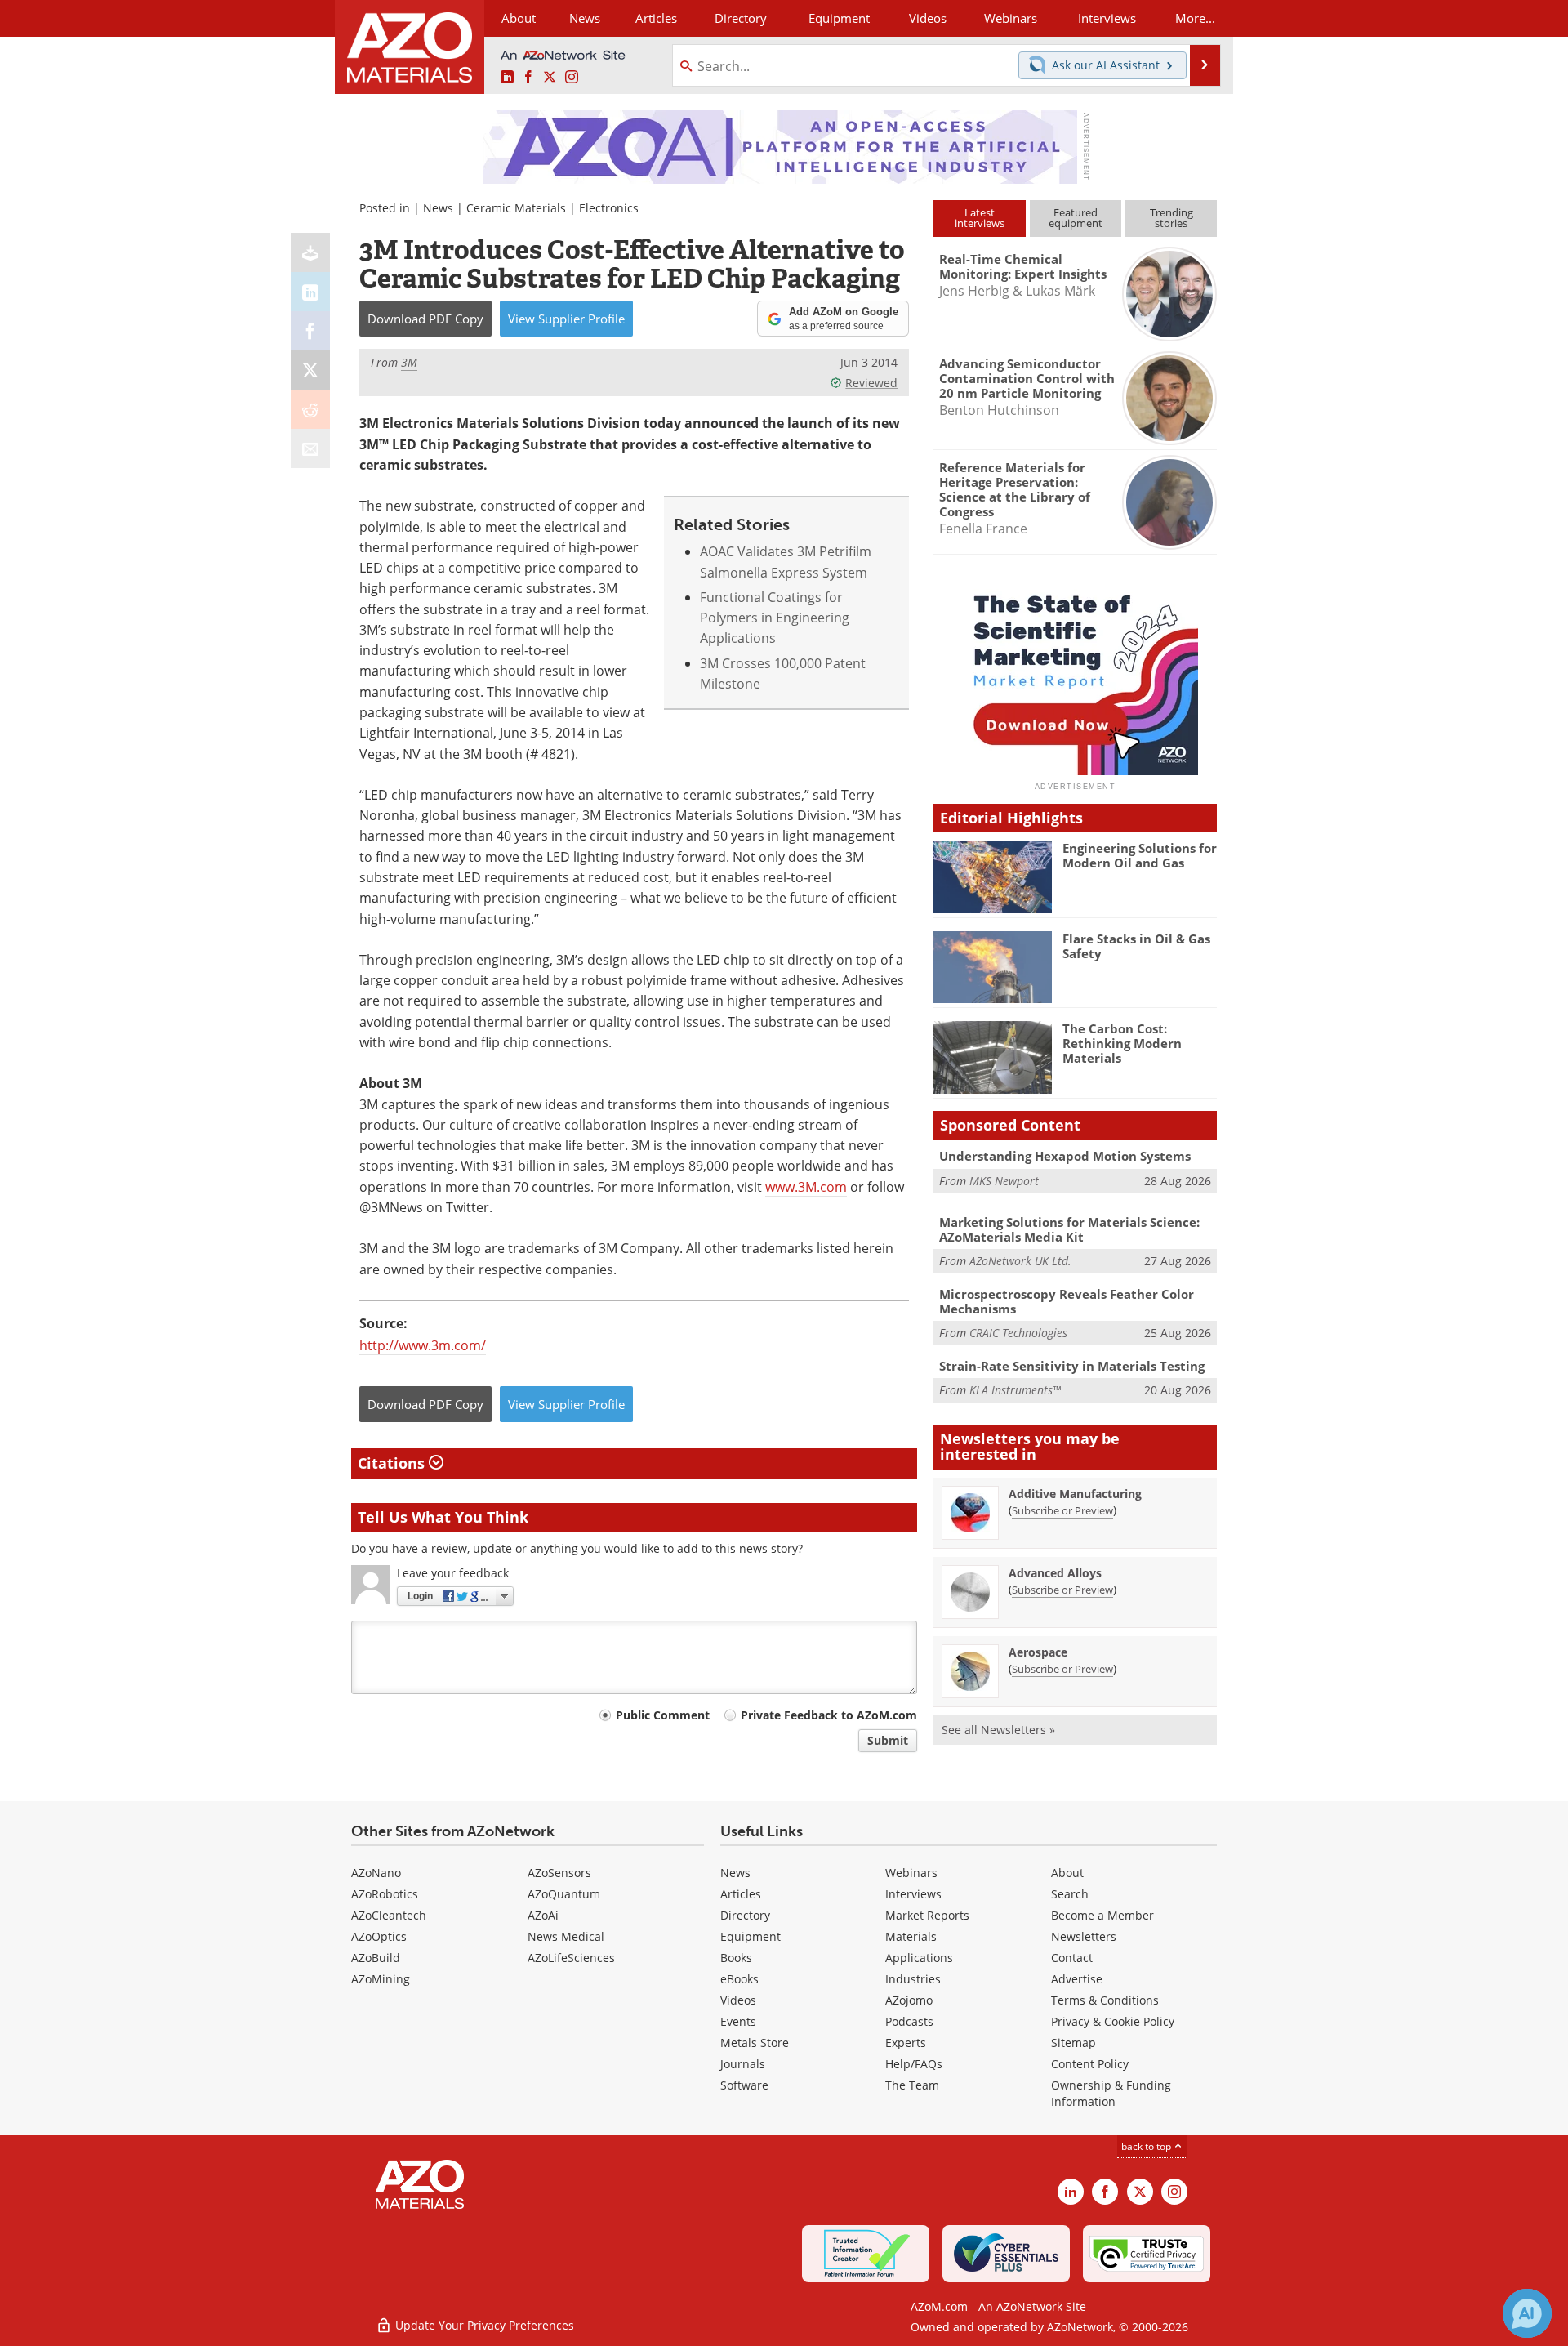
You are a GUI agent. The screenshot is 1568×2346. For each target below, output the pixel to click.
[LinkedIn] (310, 292)
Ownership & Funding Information (1111, 2093)
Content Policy (1090, 2064)
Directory (741, 18)
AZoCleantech (389, 1915)
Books (736, 1958)
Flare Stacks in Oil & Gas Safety (1136, 946)
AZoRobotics (385, 1894)
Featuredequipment (1076, 218)
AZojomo (909, 2000)
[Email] (310, 448)
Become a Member (1102, 1915)
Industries (913, 1979)
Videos (738, 2000)
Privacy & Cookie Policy (1113, 2021)
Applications (919, 1958)
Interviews (913, 1894)
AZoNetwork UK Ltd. (1020, 1261)
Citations (393, 1463)
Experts (906, 2043)
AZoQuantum (564, 1894)
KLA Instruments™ (1015, 1390)
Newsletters (1084, 1936)
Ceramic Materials (516, 208)
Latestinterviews (980, 218)
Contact (1072, 1958)
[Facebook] (310, 331)
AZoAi (543, 1915)
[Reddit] (310, 409)
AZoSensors (559, 1873)
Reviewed (871, 383)
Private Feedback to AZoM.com (829, 1715)
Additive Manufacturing (1075, 1494)
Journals (743, 2064)
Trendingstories (1172, 218)
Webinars (911, 1873)
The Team (912, 2085)
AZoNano (376, 1873)
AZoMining (381, 1979)
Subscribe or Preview (1062, 1510)
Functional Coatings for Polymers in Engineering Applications (775, 618)
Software (744, 2085)
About (1067, 1873)
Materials (911, 1936)
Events (738, 2021)
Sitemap (1074, 2043)
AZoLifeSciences (571, 1958)
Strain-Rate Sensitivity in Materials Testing (1072, 1366)
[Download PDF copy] (310, 252)
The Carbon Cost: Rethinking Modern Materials (1122, 1043)
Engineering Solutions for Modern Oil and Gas (1140, 855)
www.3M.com (806, 1187)
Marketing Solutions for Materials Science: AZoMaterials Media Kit (1069, 1229)
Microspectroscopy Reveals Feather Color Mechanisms (1067, 1301)
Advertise (1077, 1979)
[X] (310, 370)
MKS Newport (1004, 1181)
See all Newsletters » (998, 1730)
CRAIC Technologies (1018, 1333)
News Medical (566, 1936)
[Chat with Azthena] (1527, 2313)
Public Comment (663, 1715)
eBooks (739, 1979)
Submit (888, 1740)
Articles (741, 1894)
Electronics (609, 208)
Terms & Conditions (1105, 2000)
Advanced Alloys (1055, 1573)
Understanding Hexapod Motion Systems (1065, 1156)
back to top (1147, 2146)
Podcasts (909, 2021)
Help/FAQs (914, 2064)
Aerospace (1038, 1652)
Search (1070, 1894)
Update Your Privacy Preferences (483, 2325)
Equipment (751, 1936)
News (438, 208)
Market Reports (927, 1915)
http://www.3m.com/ (423, 1345)
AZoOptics (379, 1936)
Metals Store (755, 2043)
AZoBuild (376, 1958)
